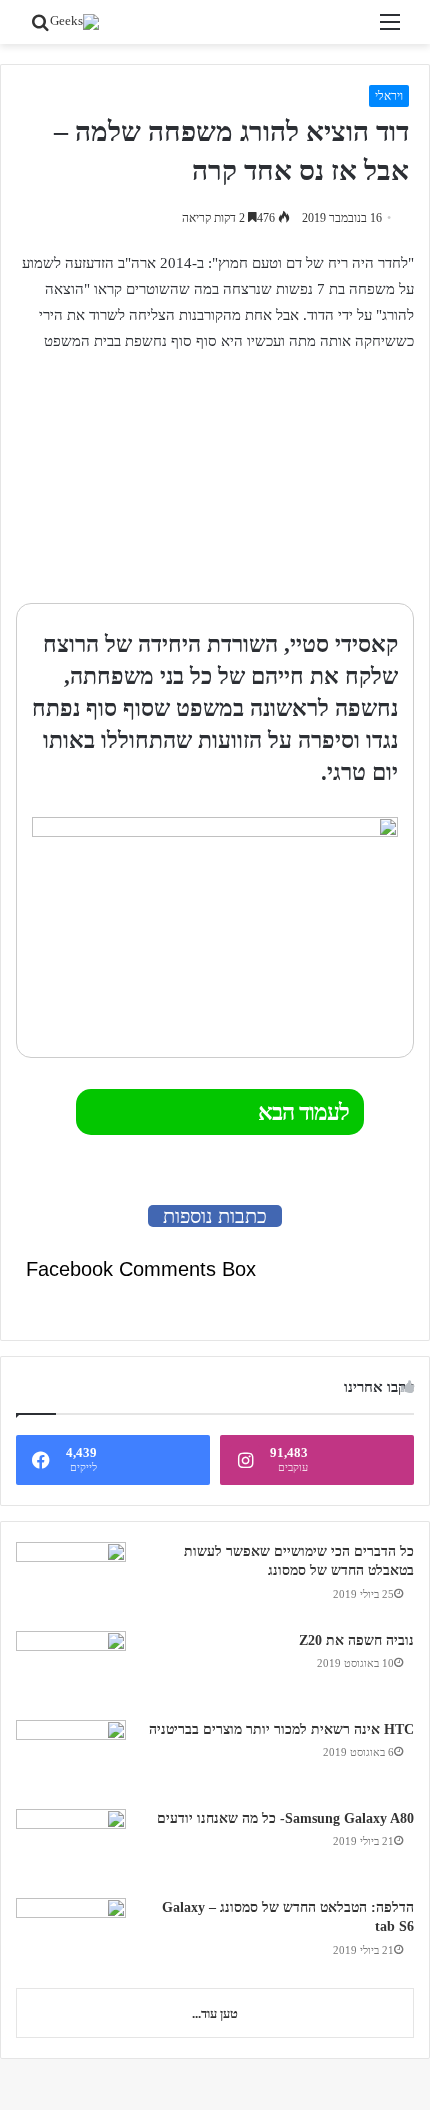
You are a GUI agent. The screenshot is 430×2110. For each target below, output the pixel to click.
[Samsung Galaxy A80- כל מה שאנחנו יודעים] (71, 1846)
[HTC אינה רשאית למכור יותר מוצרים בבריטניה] (71, 1757)
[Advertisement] (289, 480)
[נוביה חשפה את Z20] (71, 1668)
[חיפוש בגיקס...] (40, 29)
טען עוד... (215, 2013)
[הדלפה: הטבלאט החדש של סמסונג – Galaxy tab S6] (71, 1935)
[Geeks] (74, 22)
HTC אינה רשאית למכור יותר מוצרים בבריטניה (281, 1729)
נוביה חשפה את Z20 (356, 1640)
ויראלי (389, 96)
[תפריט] (390, 29)
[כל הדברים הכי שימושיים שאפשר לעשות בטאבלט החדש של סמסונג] (71, 1579)
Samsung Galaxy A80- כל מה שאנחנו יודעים (285, 1818)
